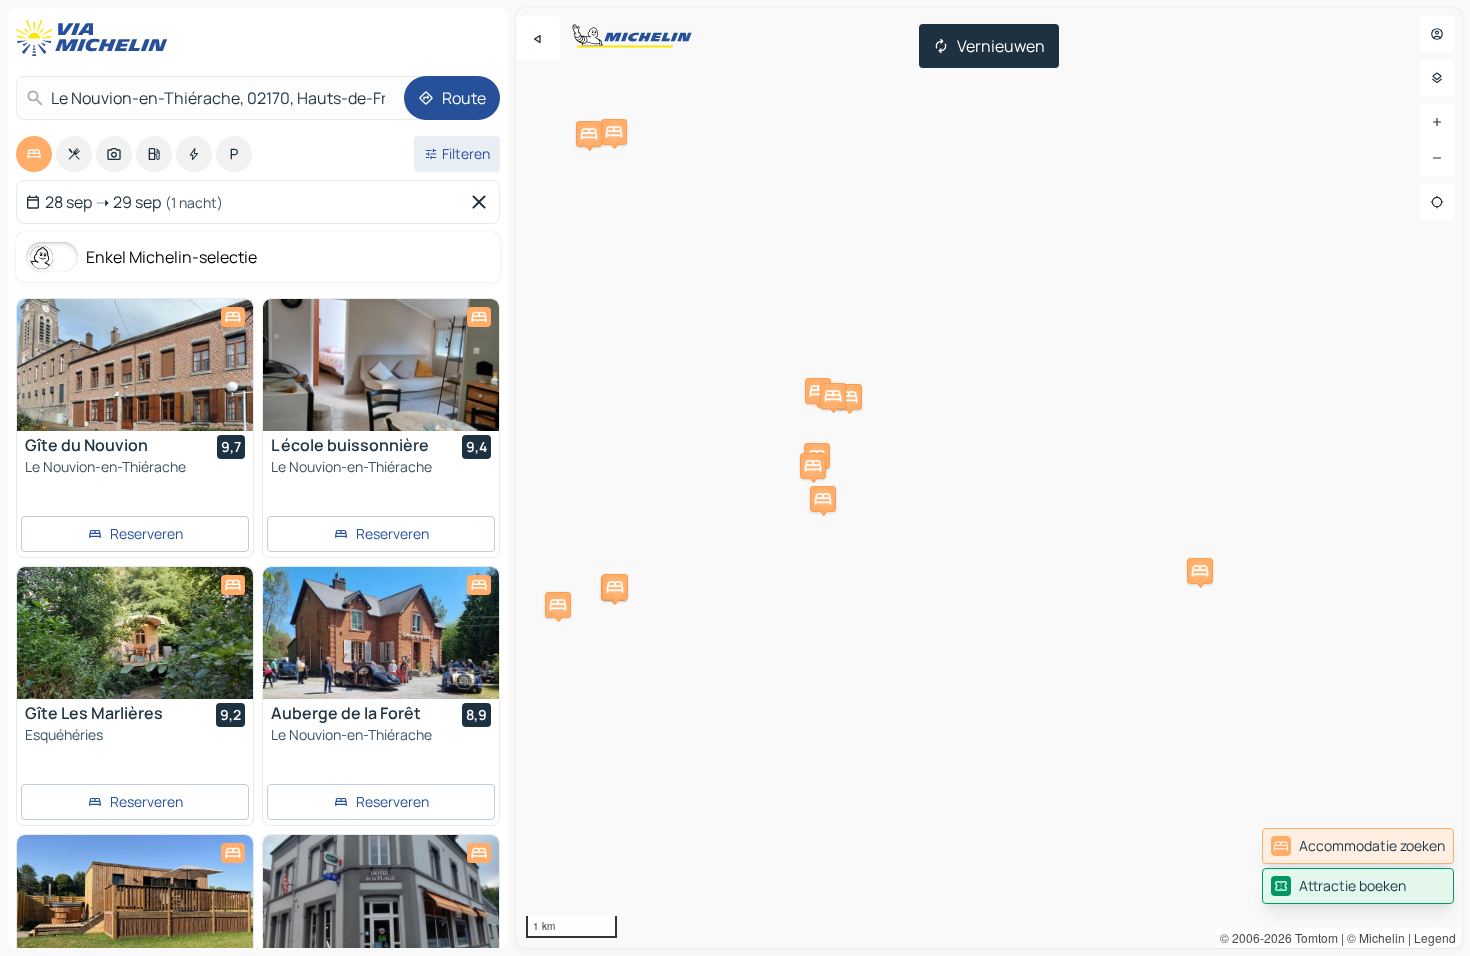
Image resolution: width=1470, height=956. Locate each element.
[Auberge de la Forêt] (381, 633)
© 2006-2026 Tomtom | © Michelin (1312, 937)
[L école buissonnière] (381, 365)
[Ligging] (1437, 202)
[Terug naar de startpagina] (96, 38)
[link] (1358, 846)
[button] (558, 605)
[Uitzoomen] (1437, 158)
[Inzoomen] (1437, 122)
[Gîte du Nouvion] (135, 365)
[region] (989, 478)
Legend (1435, 937)
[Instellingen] (1437, 78)
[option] (34, 154)
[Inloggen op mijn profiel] (1437, 34)
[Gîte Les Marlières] (135, 633)
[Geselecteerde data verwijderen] (483, 202)
